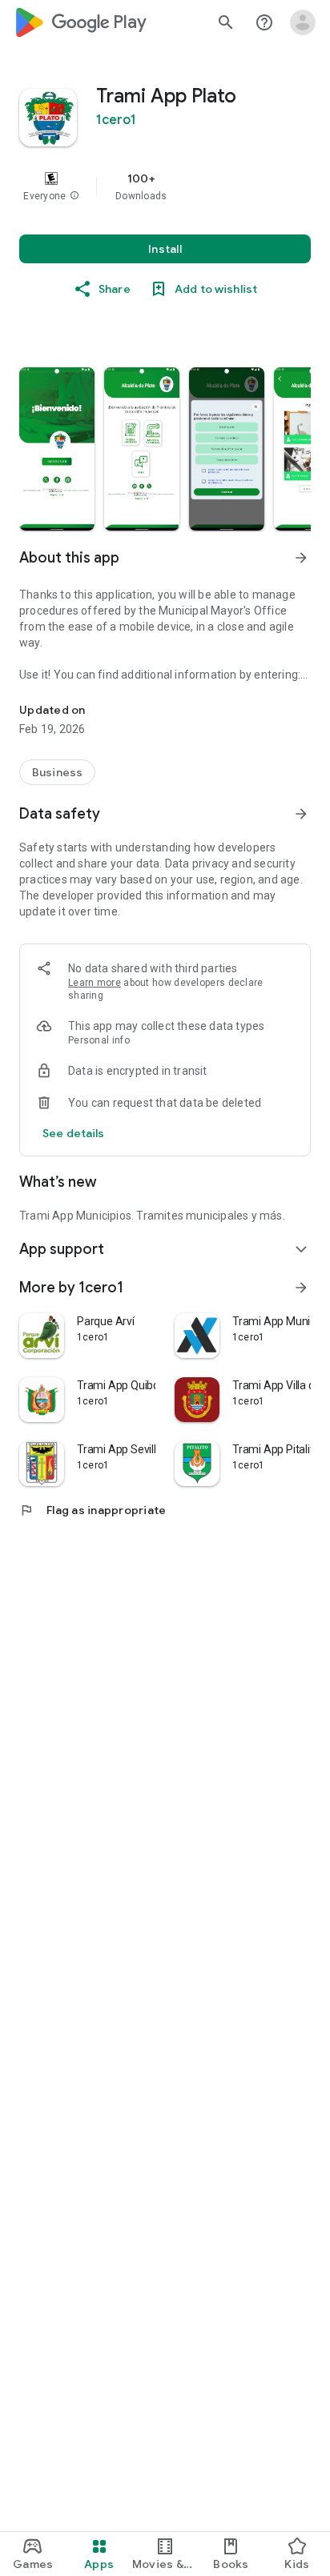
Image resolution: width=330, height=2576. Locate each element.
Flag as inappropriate (93, 1510)
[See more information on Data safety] (301, 814)
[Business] (57, 772)
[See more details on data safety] (74, 1133)
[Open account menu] (303, 22)
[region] (165, 186)
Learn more (95, 983)
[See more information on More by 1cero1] (301, 1288)
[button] (74, 196)
